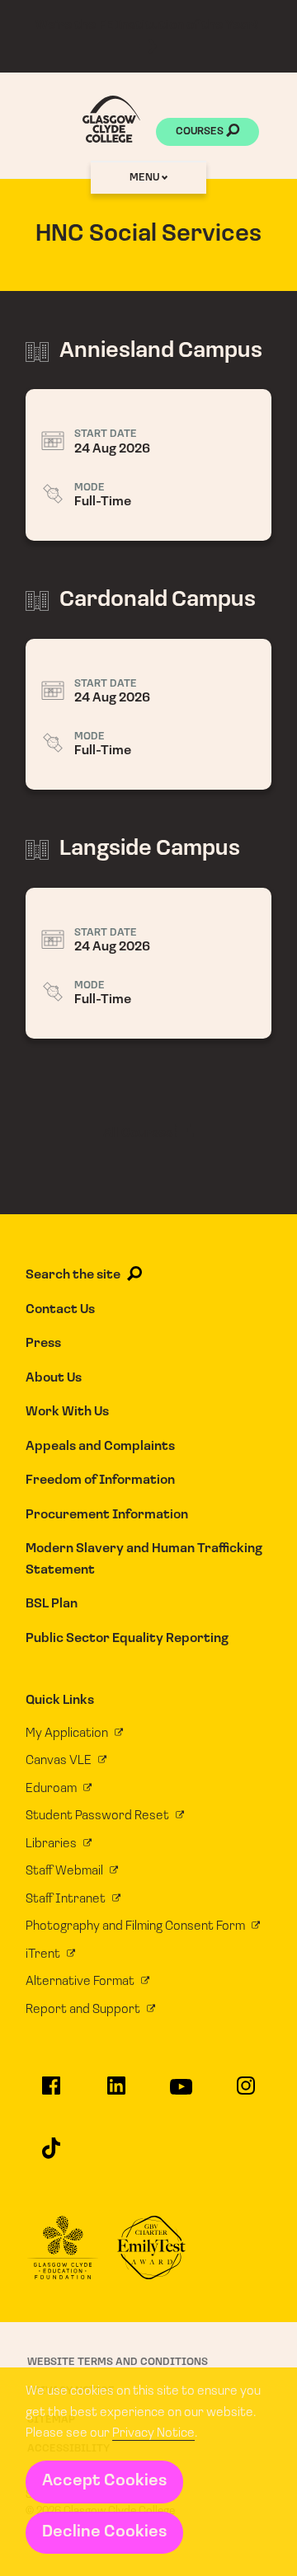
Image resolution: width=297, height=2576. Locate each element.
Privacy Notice (153, 2433)
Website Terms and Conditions (118, 2362)
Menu (146, 178)
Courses (201, 131)
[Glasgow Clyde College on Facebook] (51, 2093)
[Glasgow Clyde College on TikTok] (51, 2155)
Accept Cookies (104, 2481)
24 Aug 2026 (148, 465)
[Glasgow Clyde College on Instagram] (246, 2093)
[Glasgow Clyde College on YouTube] (181, 2094)
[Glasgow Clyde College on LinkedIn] (116, 2093)
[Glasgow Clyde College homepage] (111, 119)
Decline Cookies (104, 2532)
